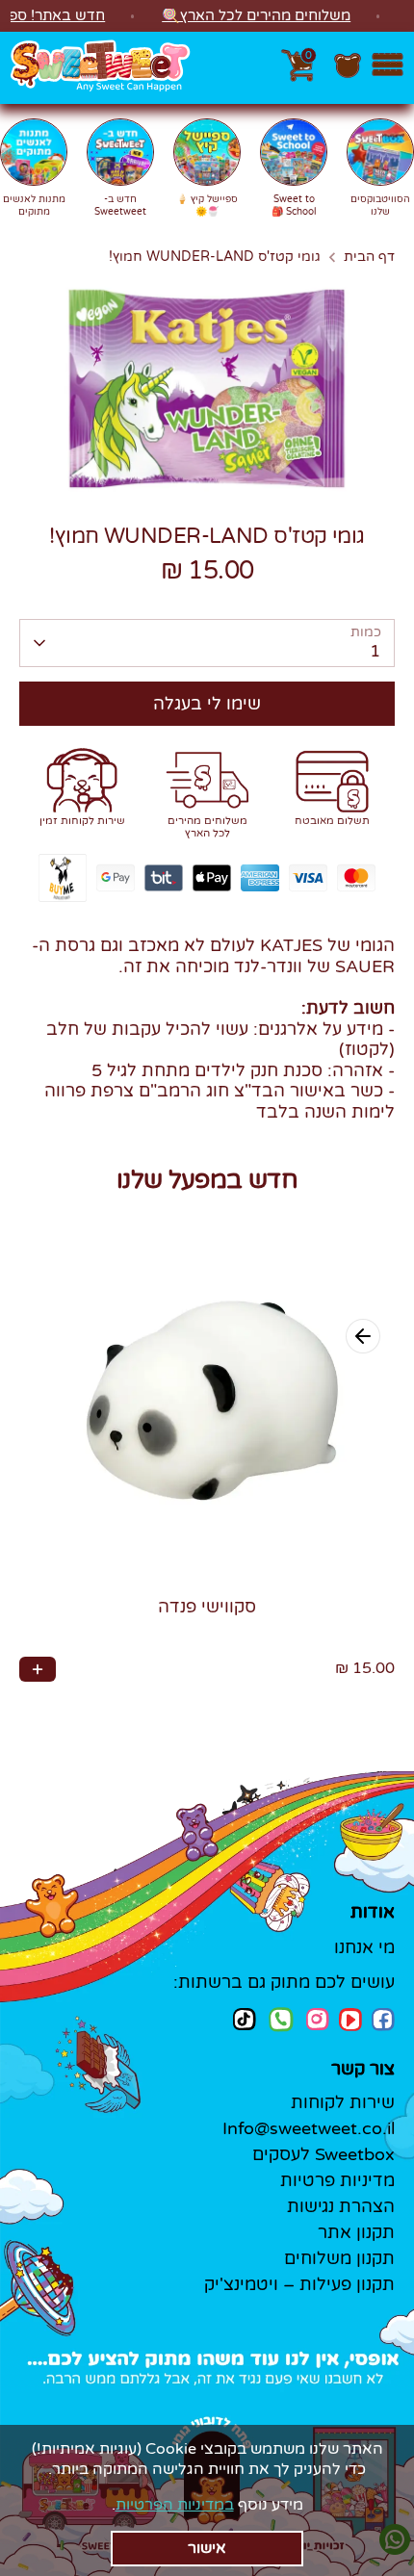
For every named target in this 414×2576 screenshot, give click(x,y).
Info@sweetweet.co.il (309, 2128)
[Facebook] (383, 2020)
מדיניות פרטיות (337, 2180)
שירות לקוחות (343, 2102)
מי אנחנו (364, 1947)
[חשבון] (348, 75)
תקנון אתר (356, 2232)
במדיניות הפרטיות (175, 2505)
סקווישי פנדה (207, 1607)
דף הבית (369, 257)
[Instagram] (318, 2019)
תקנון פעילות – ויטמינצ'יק (299, 2284)
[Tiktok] (245, 2019)
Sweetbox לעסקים (323, 2154)
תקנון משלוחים (339, 2258)
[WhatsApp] (281, 2022)
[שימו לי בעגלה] (38, 1669)
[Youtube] (350, 2020)
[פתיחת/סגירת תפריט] (388, 68)
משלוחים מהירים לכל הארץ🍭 (256, 15)
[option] (207, 387)
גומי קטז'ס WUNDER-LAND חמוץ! (215, 257)
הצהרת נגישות (341, 2206)
